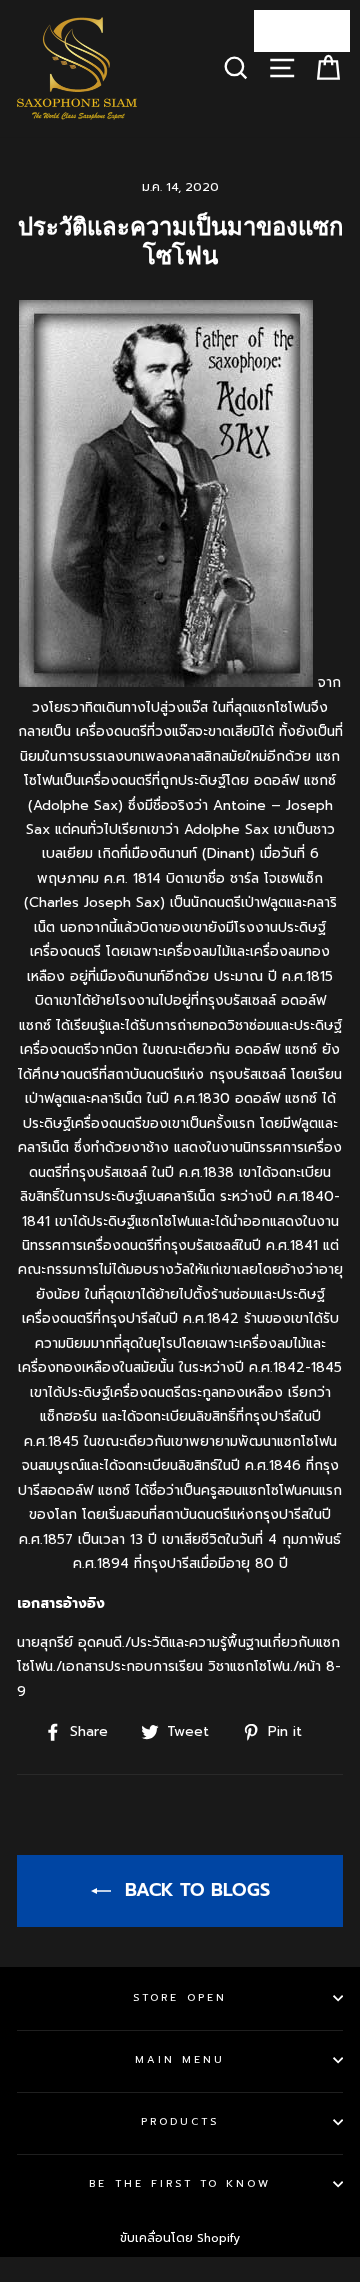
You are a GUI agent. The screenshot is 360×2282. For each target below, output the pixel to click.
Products (180, 2121)
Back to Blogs (194, 1890)
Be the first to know (179, 2183)
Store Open (180, 1997)
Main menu (180, 2059)
